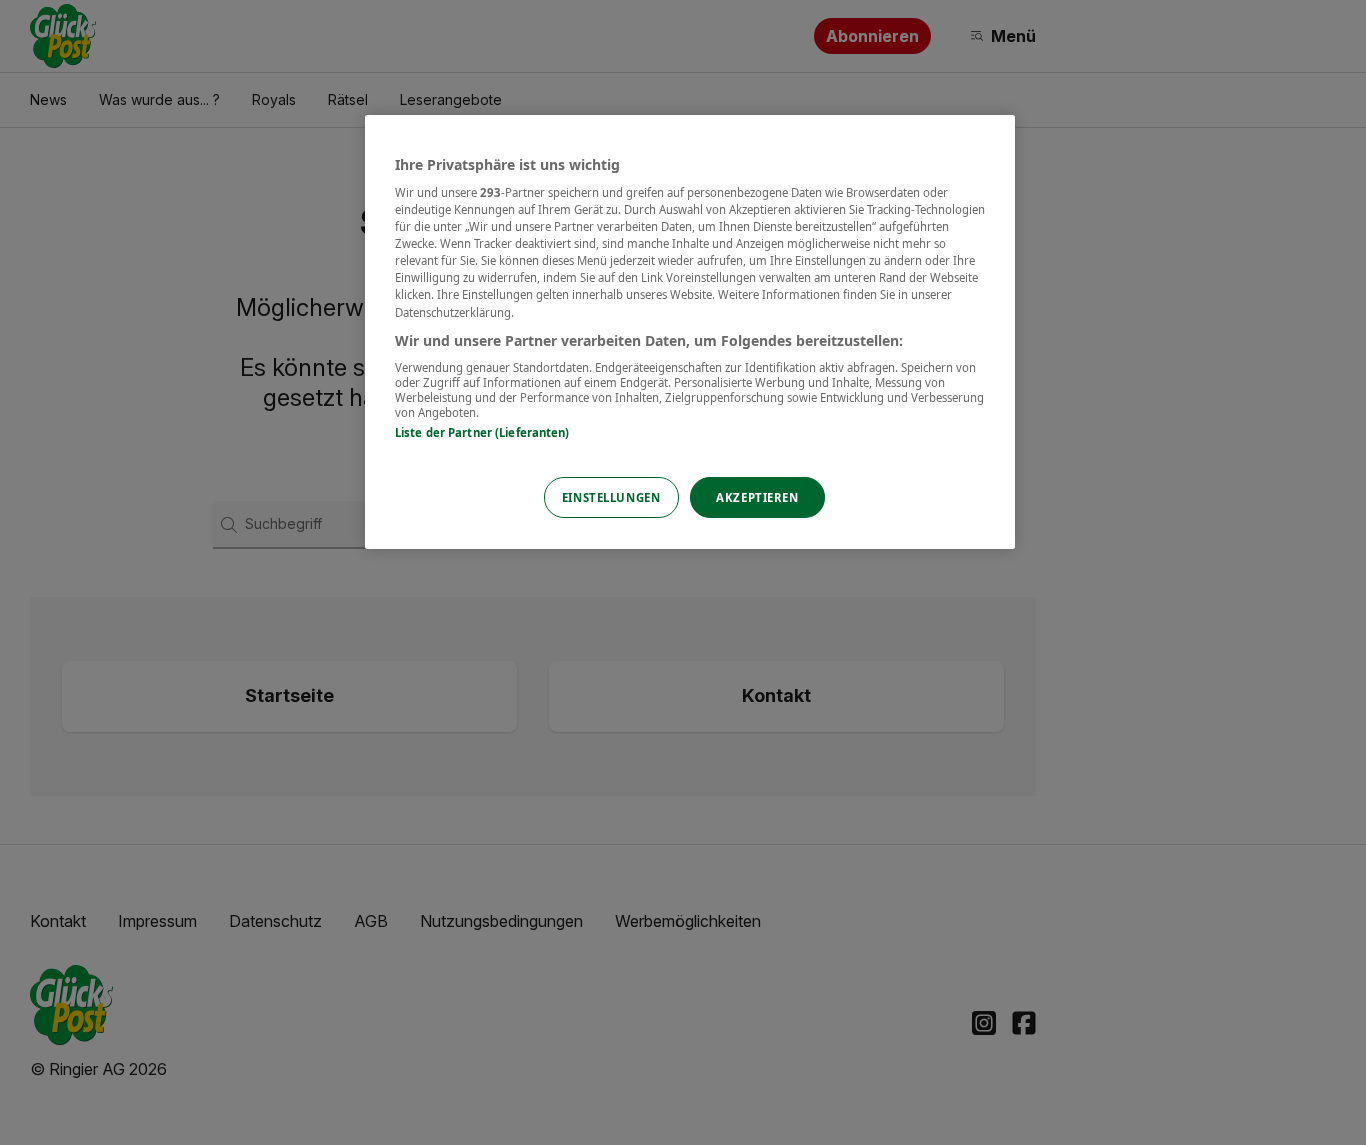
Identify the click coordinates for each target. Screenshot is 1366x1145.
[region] (690, 332)
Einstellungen (611, 497)
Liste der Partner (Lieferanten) (482, 432)
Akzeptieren (757, 497)
